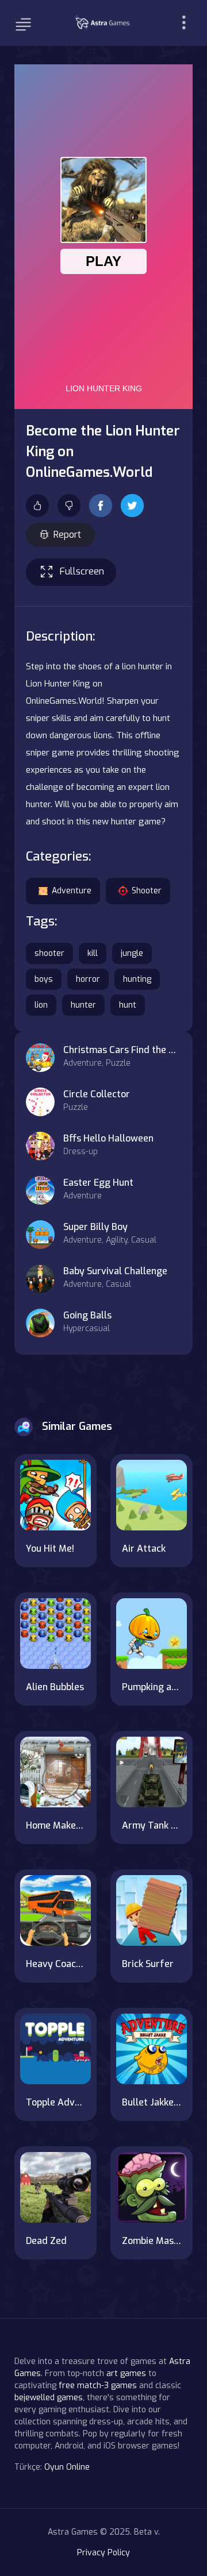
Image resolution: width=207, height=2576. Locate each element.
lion (41, 1005)
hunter (83, 1005)
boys (44, 979)
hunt (128, 1005)
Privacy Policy (103, 2553)
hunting (137, 979)
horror (88, 979)
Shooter (147, 891)
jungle (132, 953)
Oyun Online (67, 2467)
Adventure (72, 891)
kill (93, 953)
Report (67, 535)
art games (126, 2373)
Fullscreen (82, 571)
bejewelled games (49, 2398)
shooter (49, 953)
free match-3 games (98, 2386)
